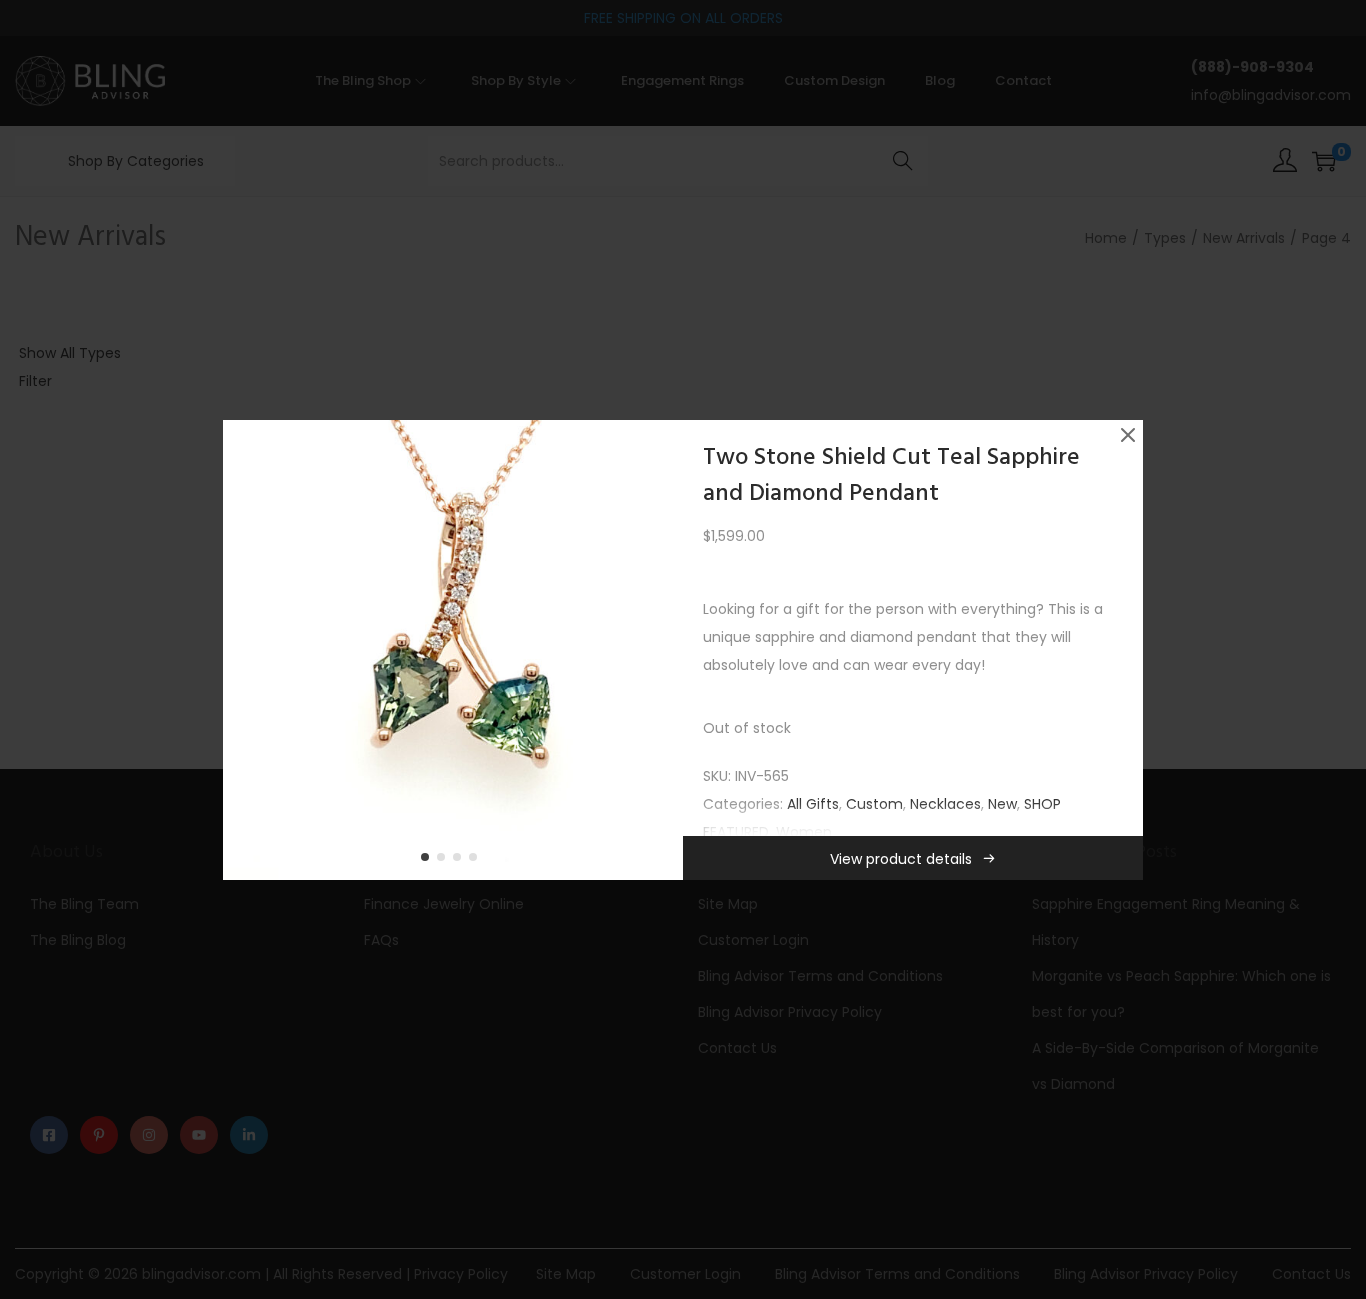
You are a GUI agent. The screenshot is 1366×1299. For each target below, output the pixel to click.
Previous (245, 650)
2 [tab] (445, 861)
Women (804, 832)
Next (661, 650)
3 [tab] (461, 861)
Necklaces (945, 804)
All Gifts (813, 804)
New (1002, 804)
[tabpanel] (453, 650)
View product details (901, 859)
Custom (874, 804)
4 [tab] (477, 861)
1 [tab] (429, 861)
